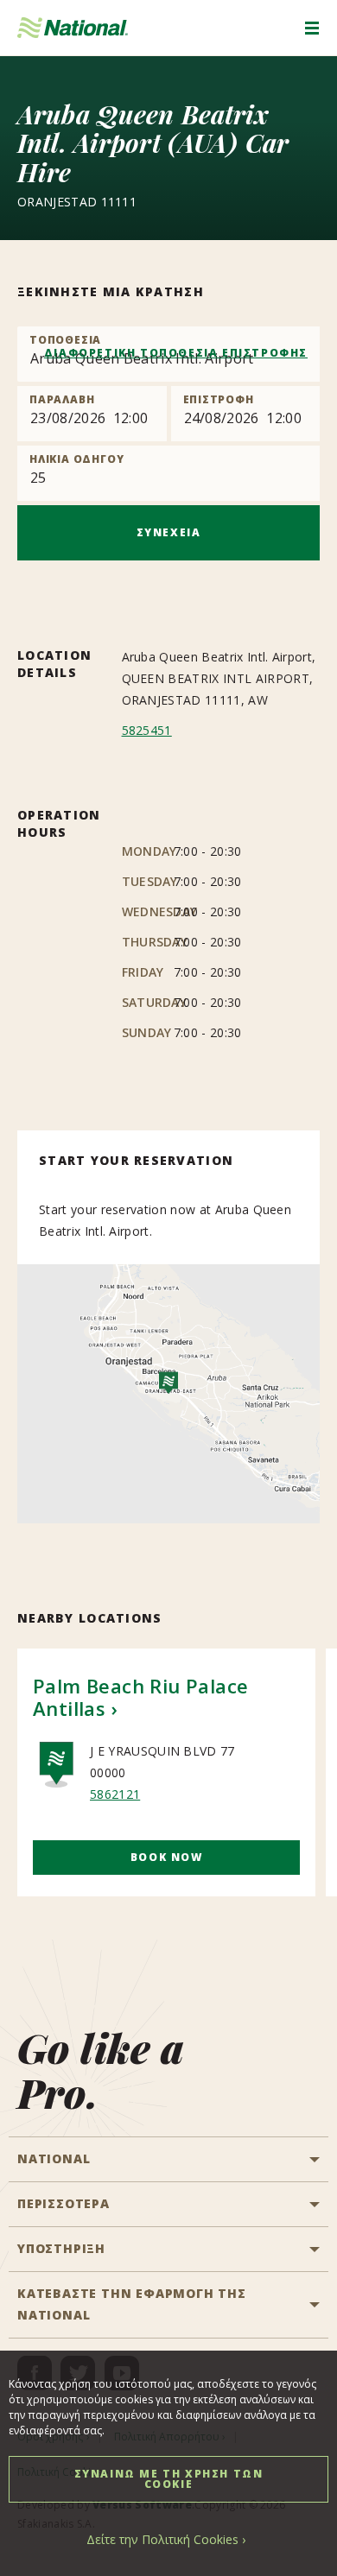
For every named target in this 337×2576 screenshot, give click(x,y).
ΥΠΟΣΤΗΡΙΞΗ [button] (61, 2248)
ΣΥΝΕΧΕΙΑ (169, 532)
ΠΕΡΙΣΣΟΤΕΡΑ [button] (64, 2203)
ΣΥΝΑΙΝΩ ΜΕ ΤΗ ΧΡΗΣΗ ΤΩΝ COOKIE (169, 2479)
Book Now (167, 1857)
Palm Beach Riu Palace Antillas (140, 1697)
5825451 (147, 730)
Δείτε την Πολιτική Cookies (162, 2539)
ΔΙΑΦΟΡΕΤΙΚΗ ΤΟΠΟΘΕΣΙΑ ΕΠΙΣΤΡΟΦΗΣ (176, 353)
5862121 (115, 1794)
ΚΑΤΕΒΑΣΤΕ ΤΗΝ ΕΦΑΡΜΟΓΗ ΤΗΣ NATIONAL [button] (132, 2304)
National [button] (54, 2158)
